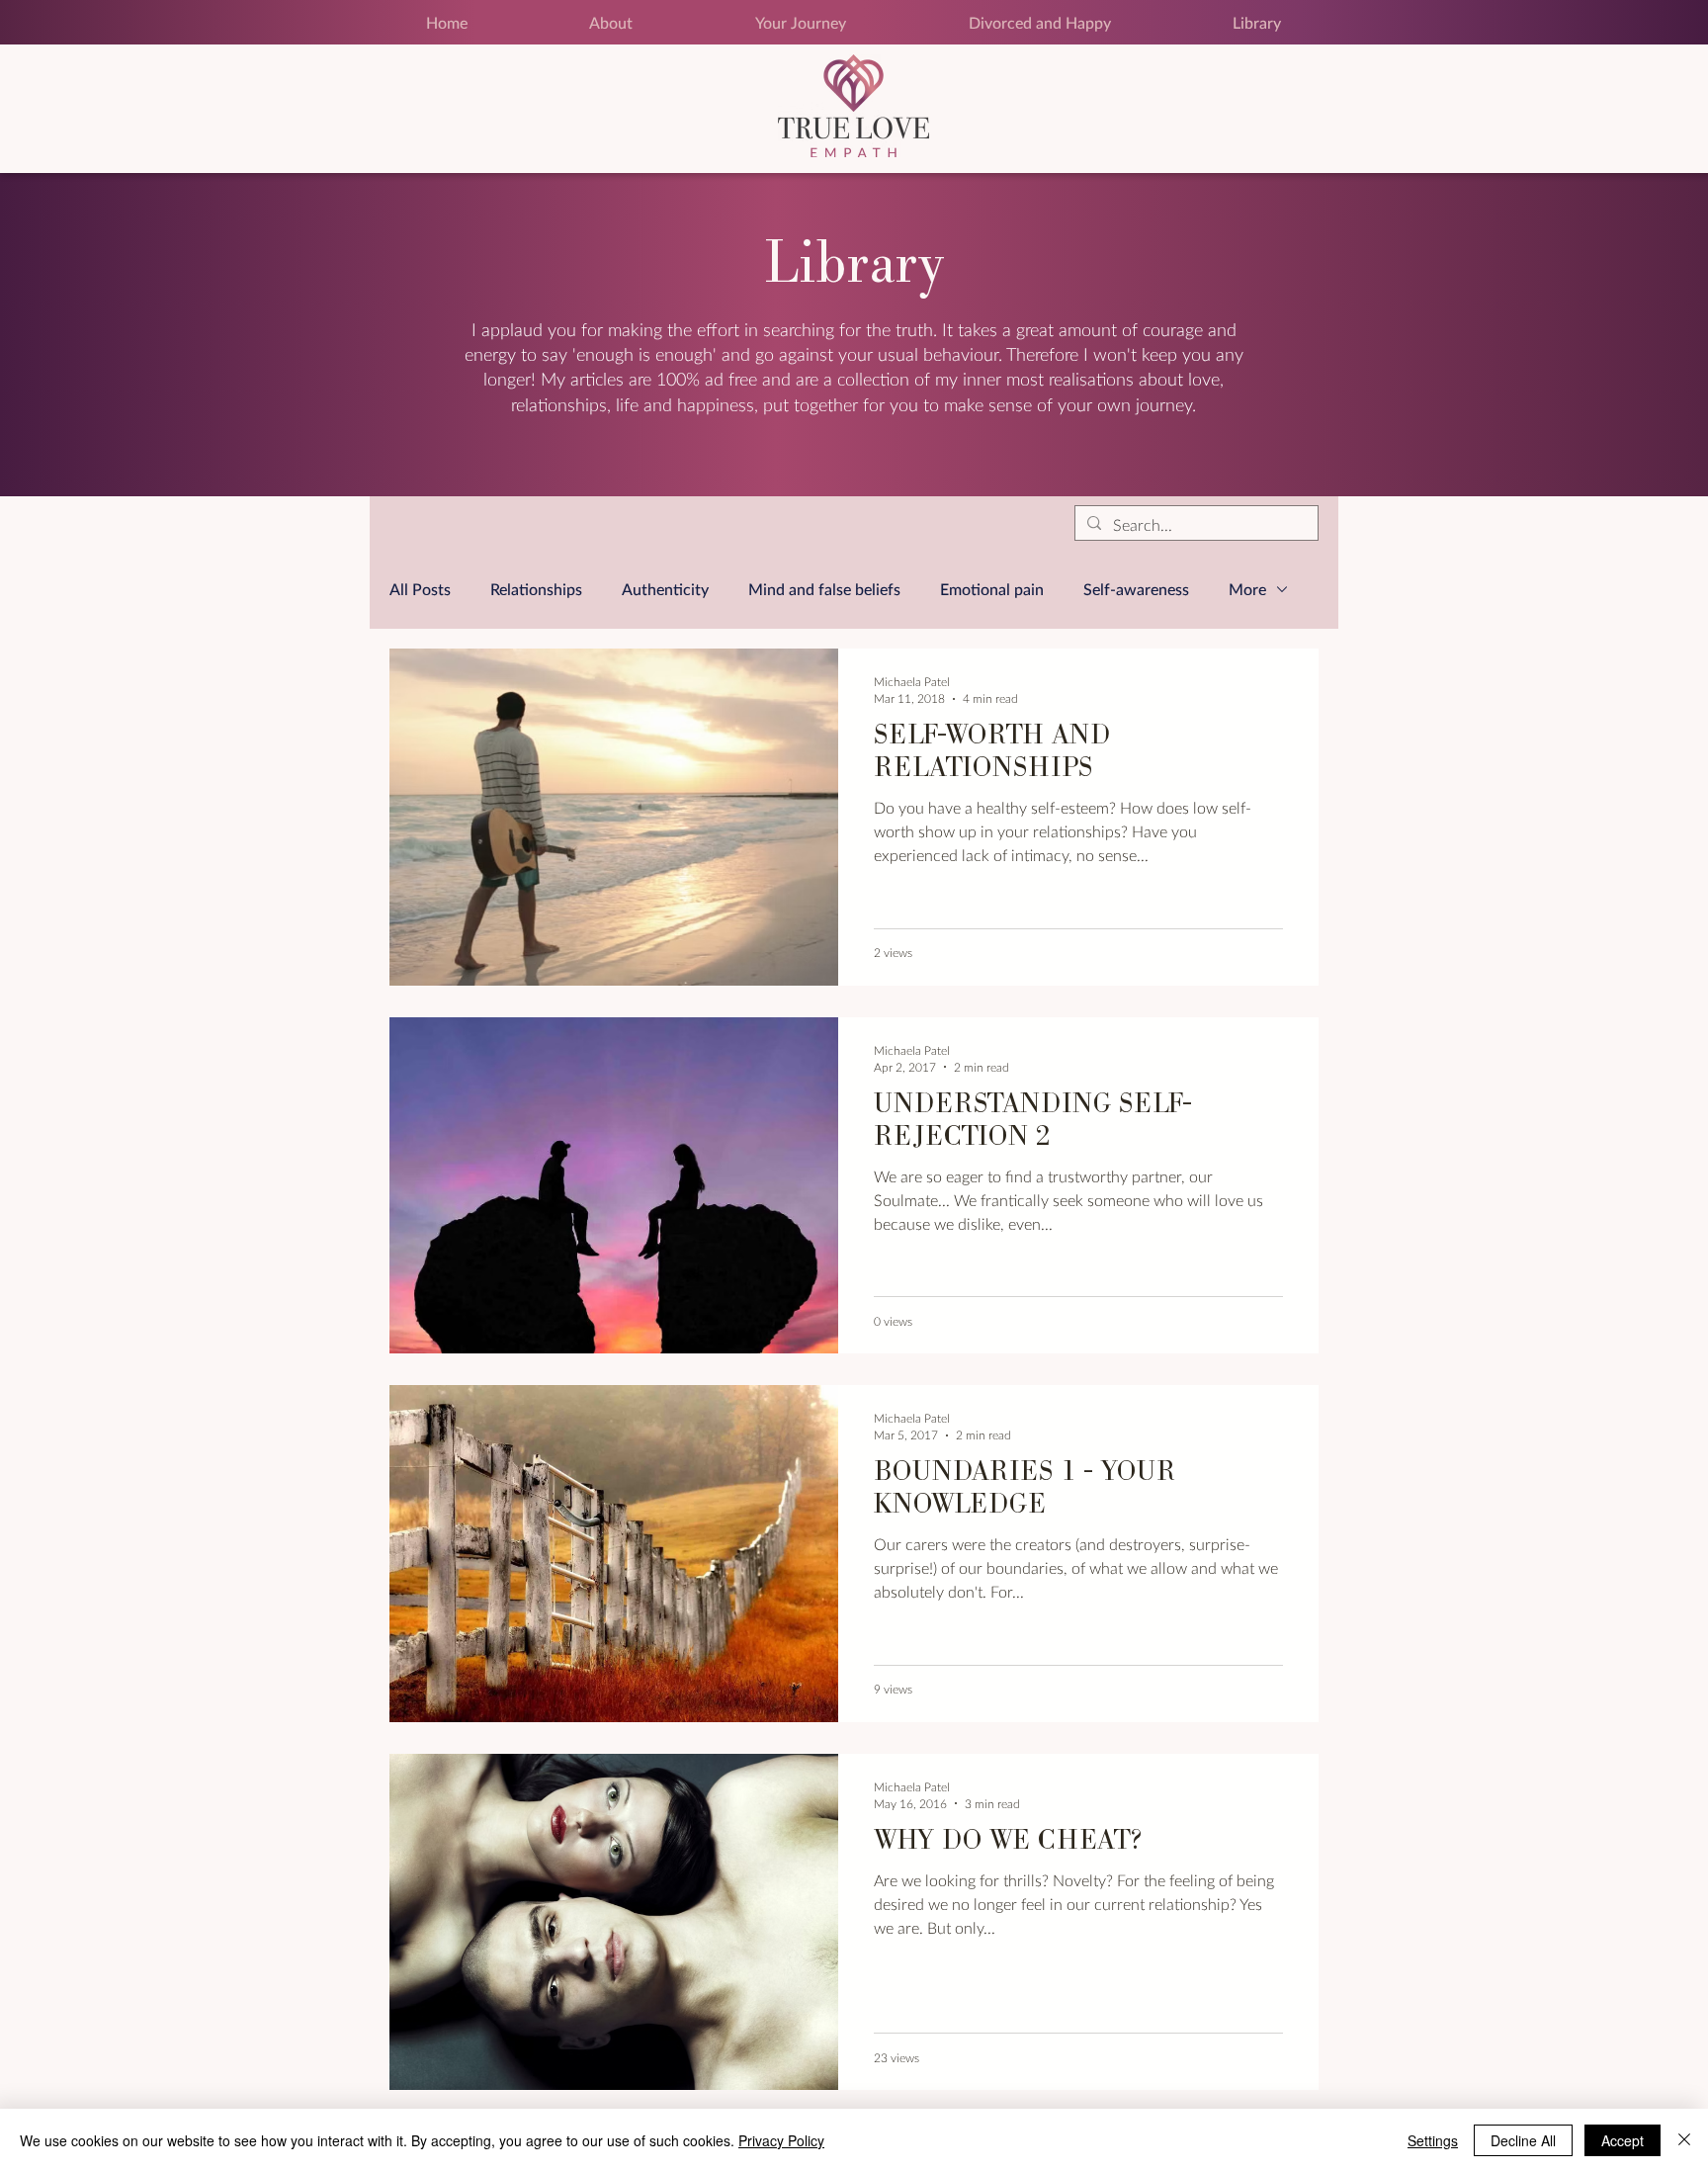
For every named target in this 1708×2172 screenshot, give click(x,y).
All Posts (420, 589)
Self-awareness (1136, 589)
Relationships (536, 589)
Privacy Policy (781, 2140)
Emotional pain (992, 589)
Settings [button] (1433, 2140)
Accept (1623, 2140)
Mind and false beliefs (824, 589)
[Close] (1684, 2140)
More (1247, 589)
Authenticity (665, 589)
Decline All (1523, 2140)
